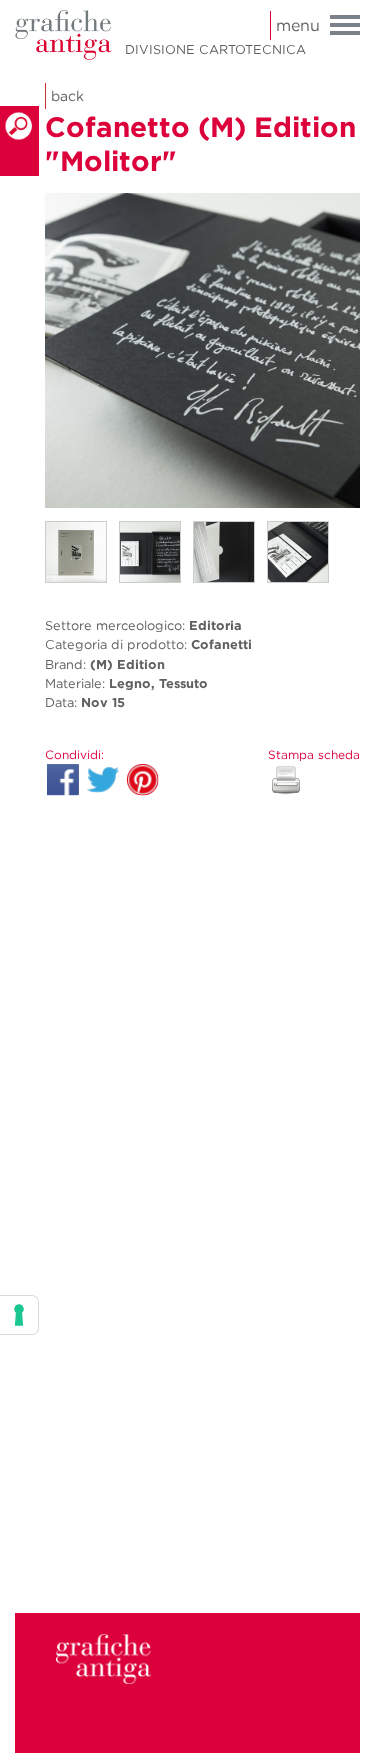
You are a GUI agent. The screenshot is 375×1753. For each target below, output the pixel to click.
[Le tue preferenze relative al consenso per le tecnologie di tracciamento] (19, 1315)
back (67, 96)
